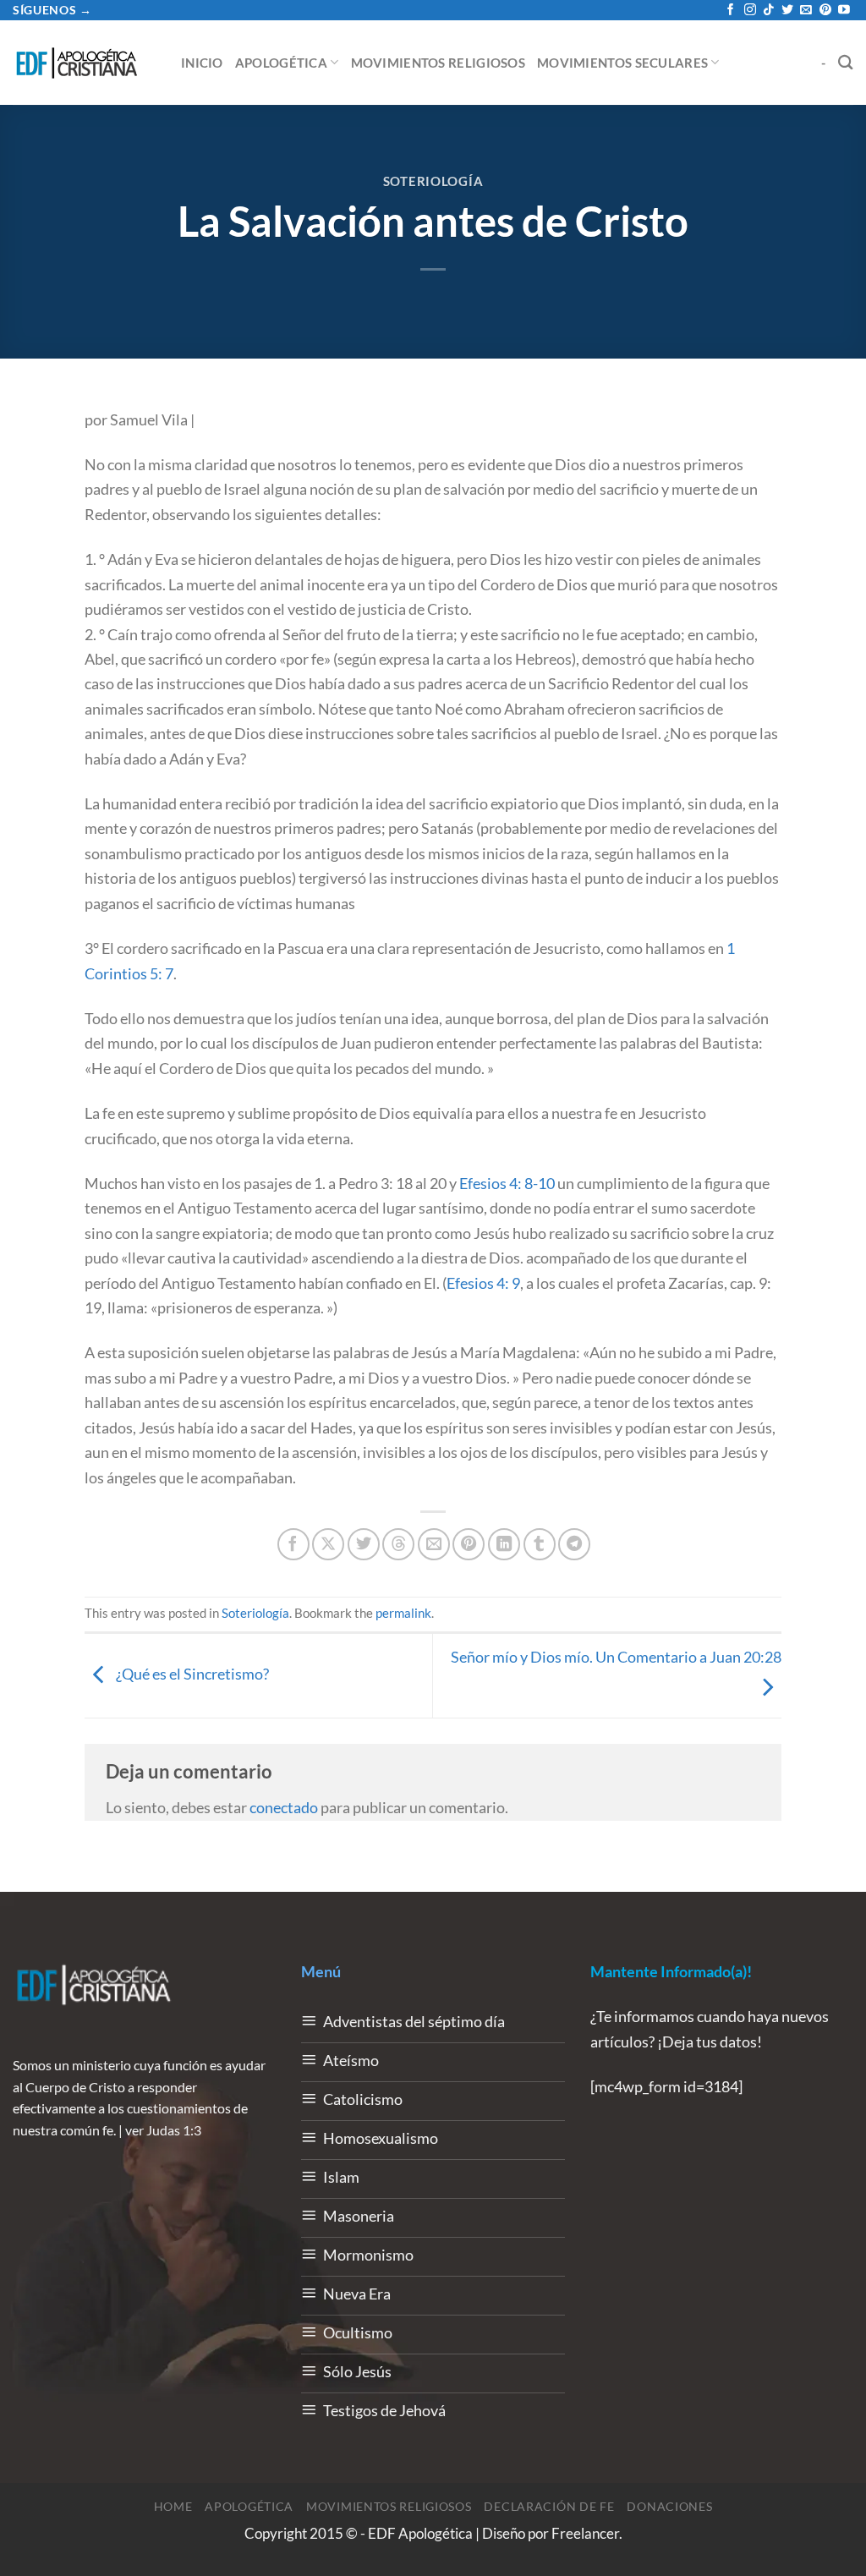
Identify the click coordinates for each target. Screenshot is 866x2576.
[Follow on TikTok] (769, 11)
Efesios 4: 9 (483, 1283)
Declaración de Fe (549, 2506)
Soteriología (433, 181)
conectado (284, 1807)
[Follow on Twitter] (787, 11)
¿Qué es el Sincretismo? (191, 1674)
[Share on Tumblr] (540, 1544)
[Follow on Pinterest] (825, 11)
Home (173, 2506)
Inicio (202, 63)
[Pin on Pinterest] (469, 1544)
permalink (403, 1613)
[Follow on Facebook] (731, 11)
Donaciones (669, 2506)
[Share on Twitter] (364, 1544)
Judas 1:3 (174, 2130)
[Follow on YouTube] (844, 11)
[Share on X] (328, 1544)
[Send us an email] (806, 11)
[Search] (846, 62)
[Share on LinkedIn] (504, 1544)
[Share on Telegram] (574, 1544)
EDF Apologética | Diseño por (460, 2534)
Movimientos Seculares (622, 63)
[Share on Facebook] (293, 1544)
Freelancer (585, 2534)
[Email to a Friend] (434, 1544)
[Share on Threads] (398, 1544)
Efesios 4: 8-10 (507, 1183)
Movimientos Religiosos (438, 63)
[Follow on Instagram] (750, 11)
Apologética (281, 63)
